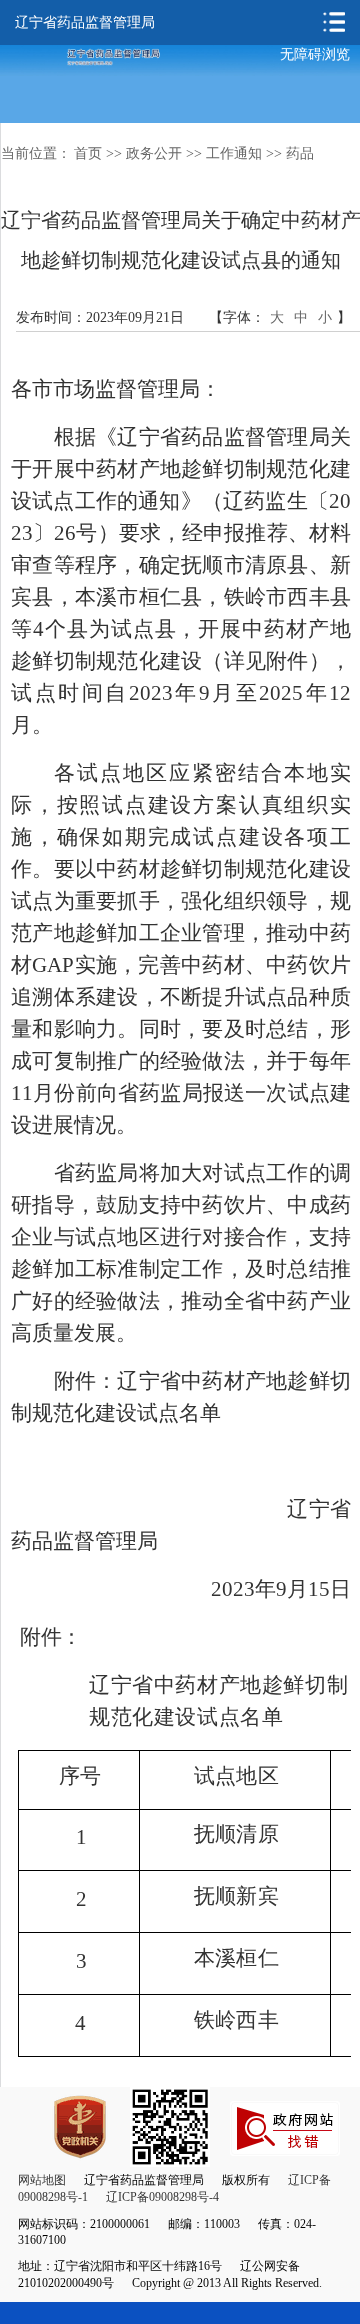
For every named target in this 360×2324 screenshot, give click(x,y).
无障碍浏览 (315, 54)
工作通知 (234, 153)
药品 (300, 153)
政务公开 (154, 153)
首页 (88, 153)
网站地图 (42, 2180)
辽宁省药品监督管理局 (85, 22)
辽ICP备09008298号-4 (162, 2197)
